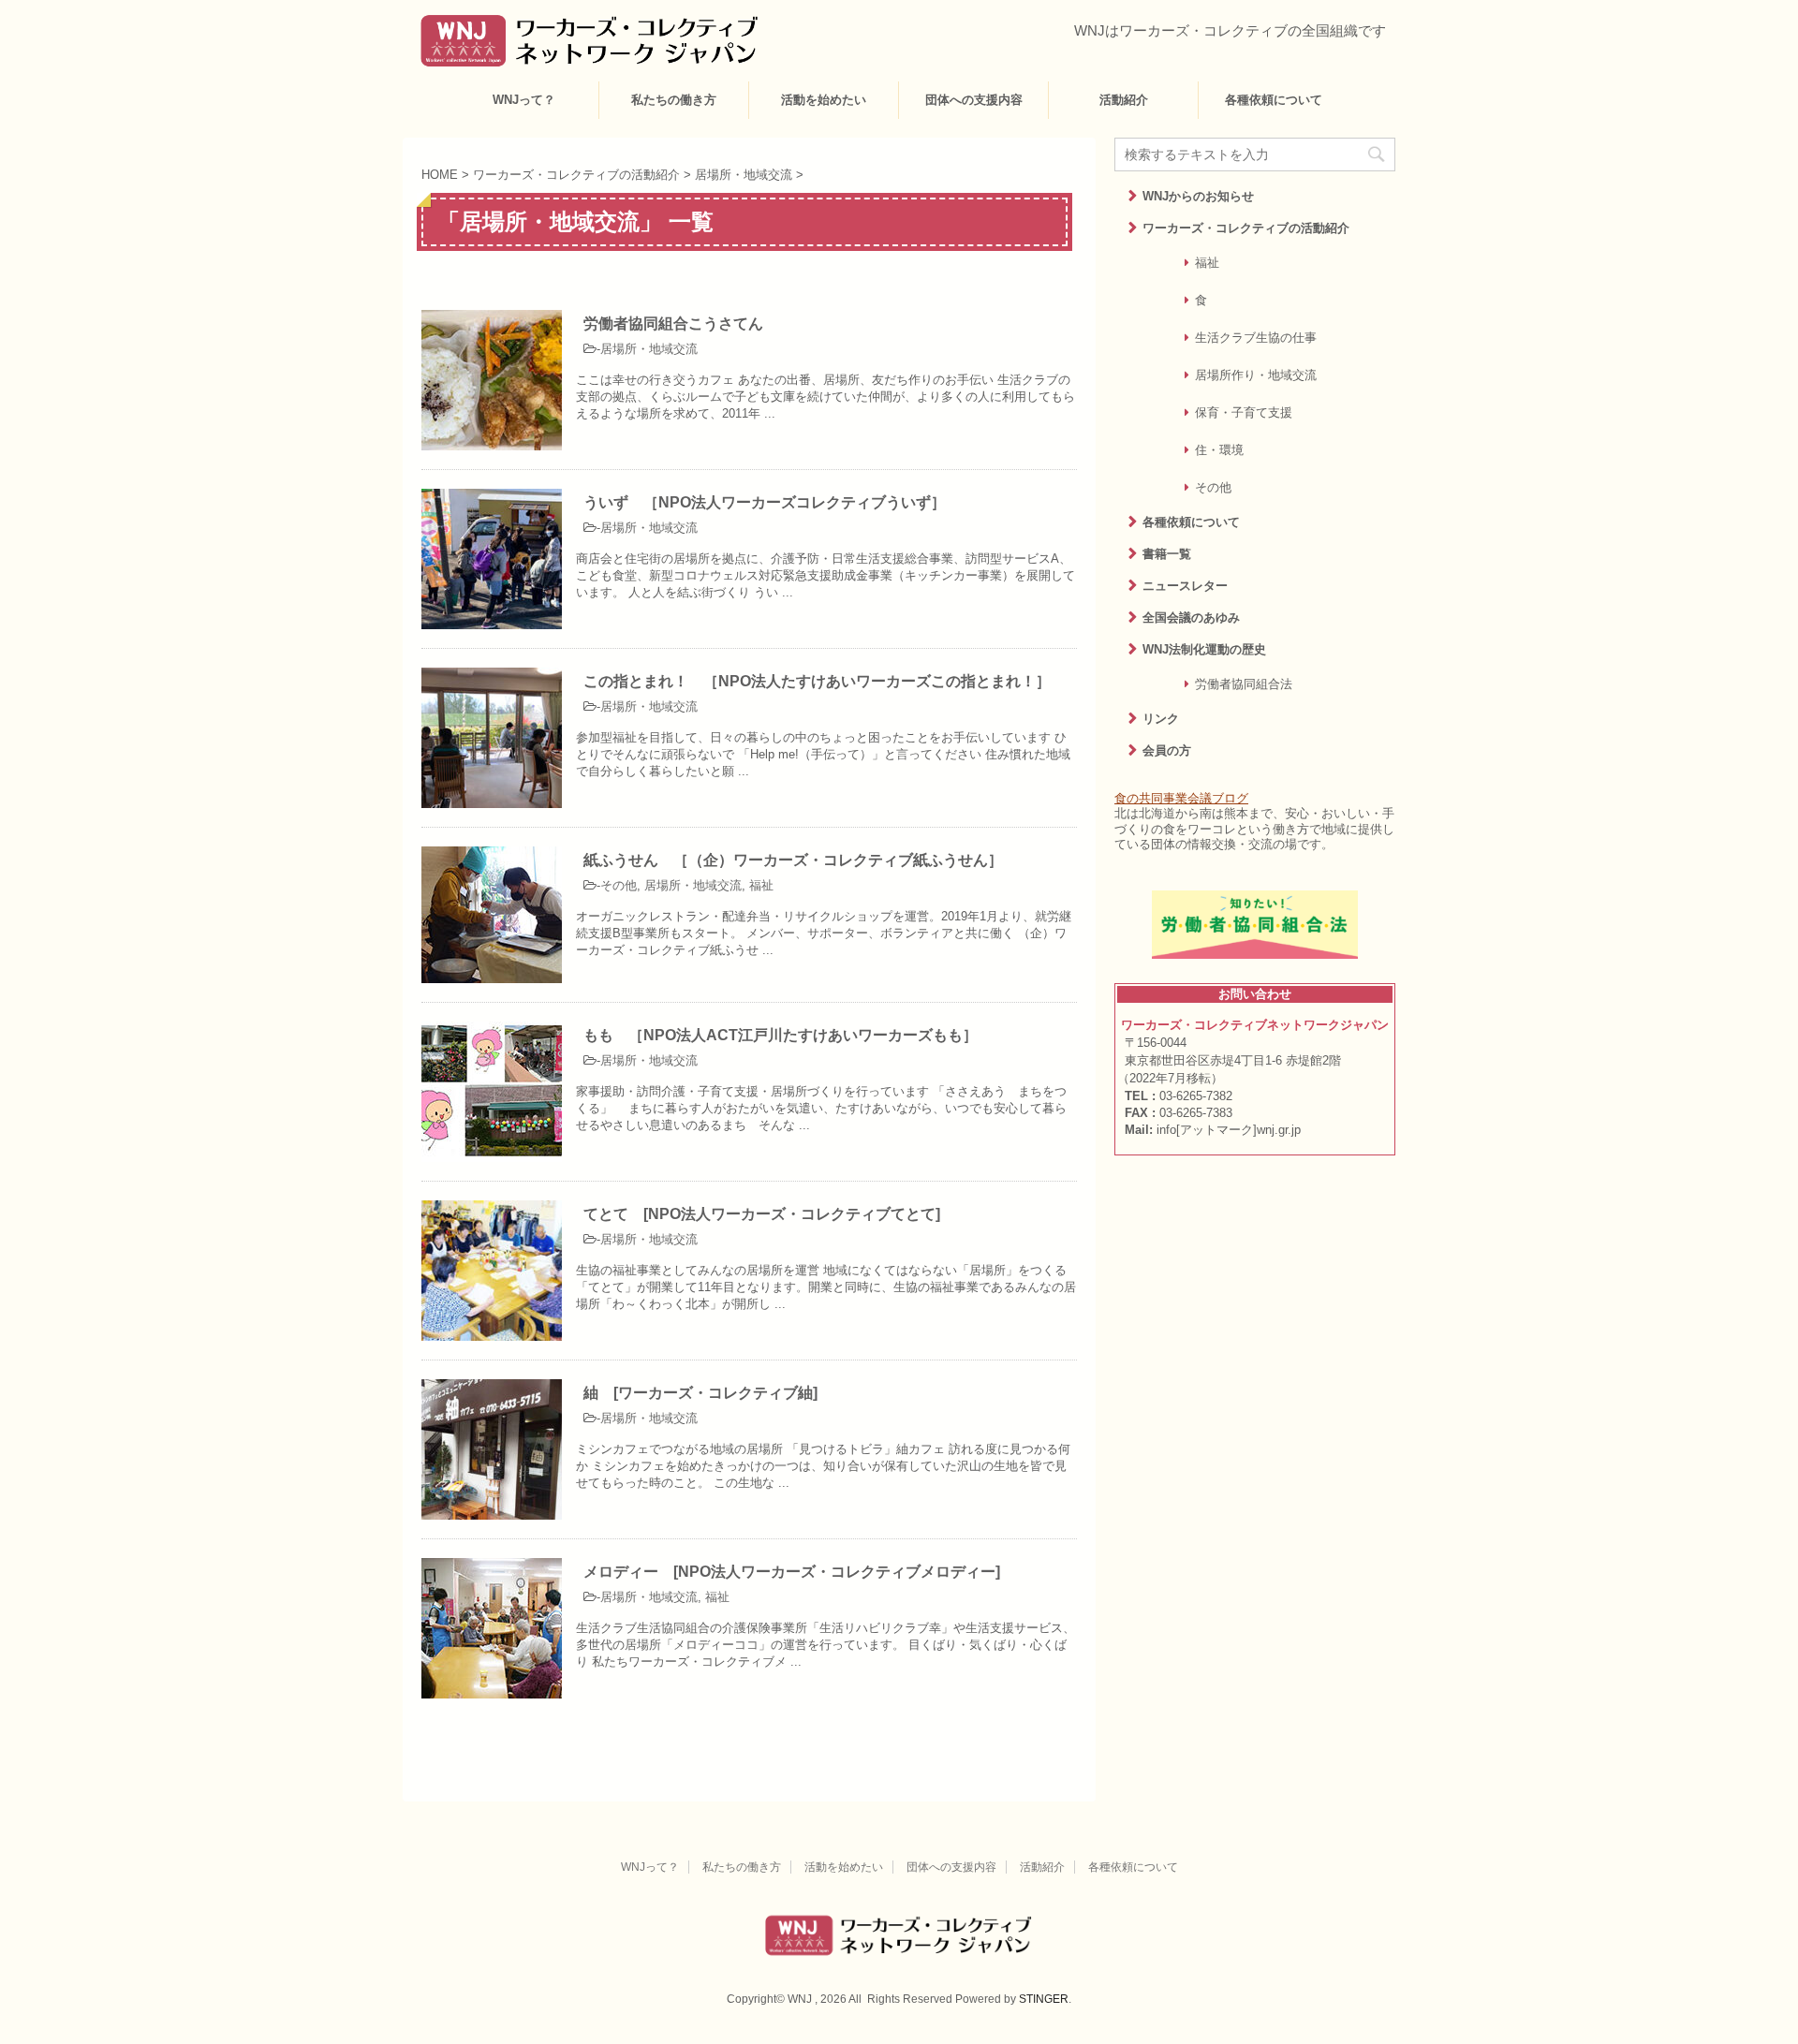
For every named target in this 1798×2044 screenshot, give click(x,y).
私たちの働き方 (674, 100)
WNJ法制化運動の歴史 (1204, 649)
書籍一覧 (1167, 554)
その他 (619, 885)
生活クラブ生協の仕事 (1256, 338)
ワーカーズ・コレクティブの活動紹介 (1246, 228)
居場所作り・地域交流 (1256, 375)
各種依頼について (1274, 100)
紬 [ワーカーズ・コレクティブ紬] (700, 1393)
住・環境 (1219, 450)
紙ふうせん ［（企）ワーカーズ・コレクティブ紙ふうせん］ (793, 860)
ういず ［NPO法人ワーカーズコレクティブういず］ (765, 502)
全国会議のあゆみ (1191, 618)
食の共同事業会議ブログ (1181, 798)
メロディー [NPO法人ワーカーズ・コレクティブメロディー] (792, 1572)
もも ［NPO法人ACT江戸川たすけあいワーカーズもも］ (781, 1035)
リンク (1161, 719)
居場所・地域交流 (649, 349)
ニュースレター (1185, 586)
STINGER (1044, 1999)
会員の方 (1167, 750)
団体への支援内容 (974, 100)
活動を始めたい (824, 100)
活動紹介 (1124, 100)
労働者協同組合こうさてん (673, 324)
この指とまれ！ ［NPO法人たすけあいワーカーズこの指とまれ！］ (817, 681)
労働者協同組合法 (1244, 684)
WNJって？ (524, 100)
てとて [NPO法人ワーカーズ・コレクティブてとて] (762, 1214)
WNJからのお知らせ (1198, 196)
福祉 (761, 885)
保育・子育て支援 (1244, 412)
